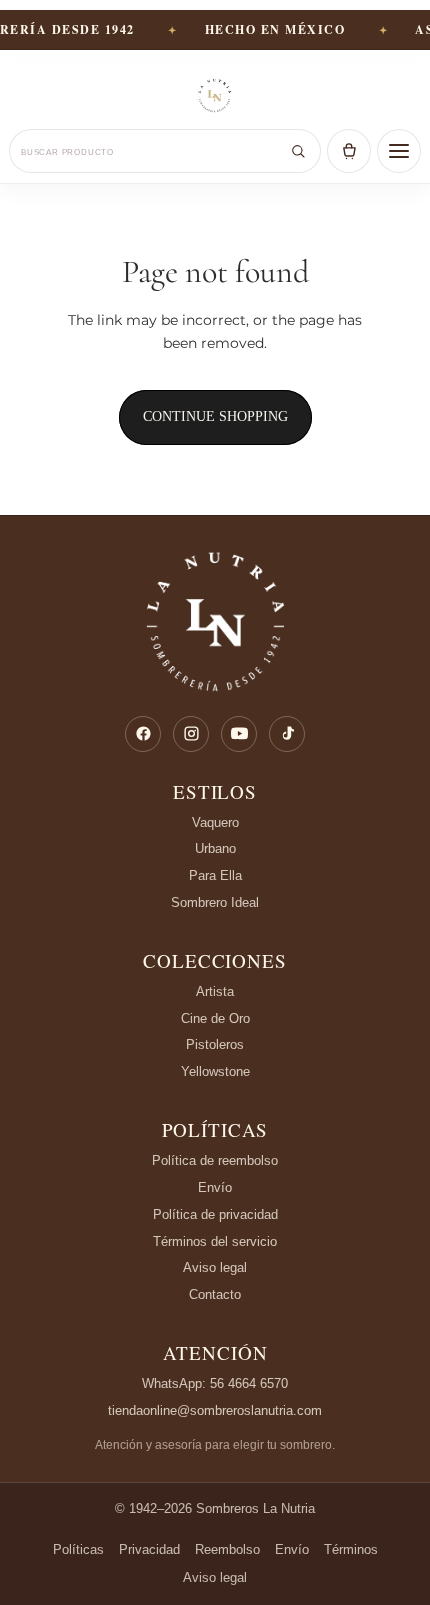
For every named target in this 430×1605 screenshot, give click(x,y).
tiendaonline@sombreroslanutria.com (215, 1410)
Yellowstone (215, 1071)
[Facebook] (143, 734)
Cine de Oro (215, 1018)
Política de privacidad (215, 1214)
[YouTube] (239, 734)
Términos (351, 1550)
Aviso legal (215, 1267)
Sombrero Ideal (215, 902)
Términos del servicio (215, 1241)
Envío (215, 1187)
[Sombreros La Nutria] (215, 97)
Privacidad (149, 1550)
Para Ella (215, 875)
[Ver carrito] (349, 151)
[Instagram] (191, 734)
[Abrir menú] (399, 151)
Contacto (215, 1294)
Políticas (215, 1130)
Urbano (215, 848)
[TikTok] (287, 734)
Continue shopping (215, 416)
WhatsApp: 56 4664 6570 (215, 1383)
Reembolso (227, 1550)
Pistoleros (215, 1044)
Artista (215, 991)
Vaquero (215, 822)
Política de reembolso (215, 1160)
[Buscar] (298, 151)
